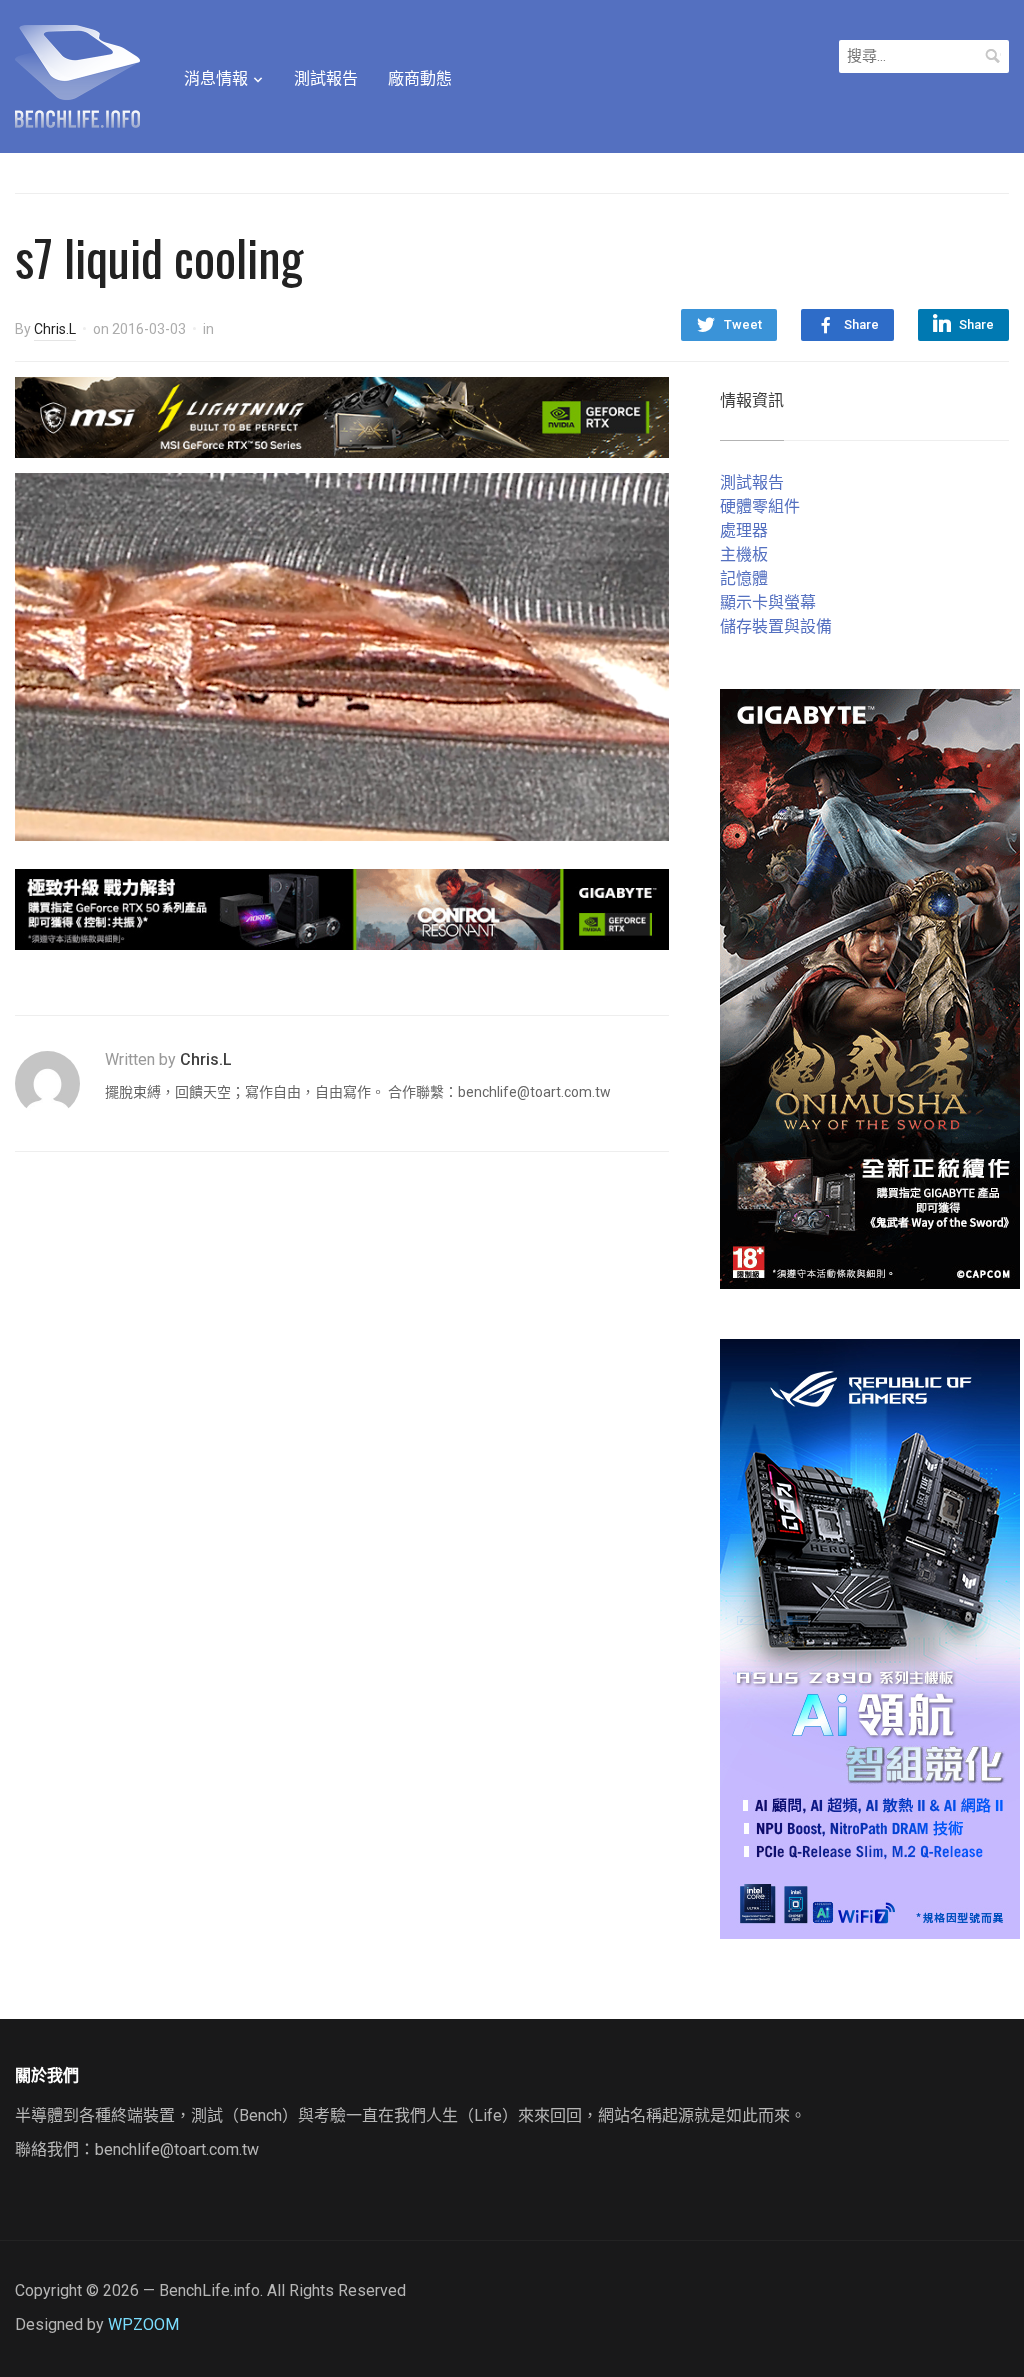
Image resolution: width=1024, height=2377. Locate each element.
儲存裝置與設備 (776, 626)
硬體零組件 (760, 506)
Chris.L (55, 329)
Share (861, 324)
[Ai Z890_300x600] (870, 1637)
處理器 (744, 530)
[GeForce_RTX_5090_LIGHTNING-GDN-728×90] (342, 416)
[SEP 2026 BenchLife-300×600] (870, 987)
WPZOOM (143, 2324)
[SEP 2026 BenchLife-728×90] (342, 907)
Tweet (743, 324)
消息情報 (216, 78)
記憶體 (744, 578)
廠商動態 (420, 78)
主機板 (744, 554)
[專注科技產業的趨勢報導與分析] (77, 74)
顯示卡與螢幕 (768, 602)
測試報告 (326, 78)
